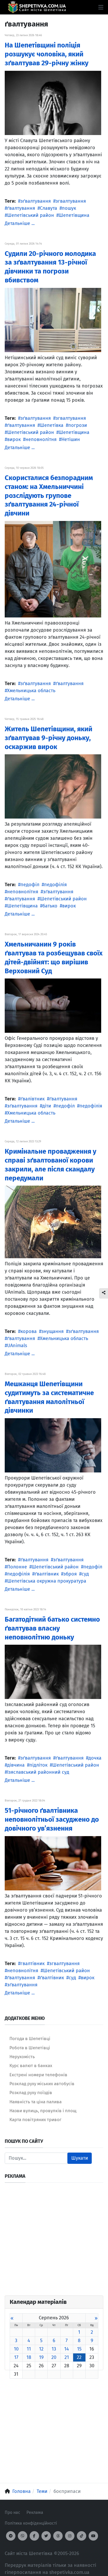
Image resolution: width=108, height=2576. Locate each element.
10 (16, 2349)
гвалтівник (33, 1964)
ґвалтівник (47, 1574)
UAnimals (17, 1346)
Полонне (17, 1567)
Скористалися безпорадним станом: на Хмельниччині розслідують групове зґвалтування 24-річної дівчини (49, 496)
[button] (101, 7)
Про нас (12, 2512)
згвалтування (71, 201)
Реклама (35, 2512)
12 (41, 2349)
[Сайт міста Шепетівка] (37, 7)
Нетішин (71, 439)
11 (29, 2349)
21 (67, 2357)
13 (54, 2349)
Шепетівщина (74, 215)
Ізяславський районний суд (38, 1772)
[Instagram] (70, 2536)
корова (29, 1331)
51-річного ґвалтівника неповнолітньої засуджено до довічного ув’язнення (52, 1819)
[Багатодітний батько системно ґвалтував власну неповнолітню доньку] (53, 1672)
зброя (70, 1574)
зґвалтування (36, 201)
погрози (78, 425)
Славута (48, 208)
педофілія (55, 885)
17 (16, 2357)
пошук (69, 208)
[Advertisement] (54, 2241)
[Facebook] (34, 2536)
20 (54, 2357)
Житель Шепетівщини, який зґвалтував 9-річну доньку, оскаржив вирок (48, 738)
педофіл (30, 885)
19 (41, 2357)
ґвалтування (21, 208)
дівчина (16, 1765)
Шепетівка (52, 425)
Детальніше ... (20, 223)
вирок (14, 439)
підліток (38, 1765)
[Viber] (23, 2536)
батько (50, 906)
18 (29, 2357)
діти (47, 1106)
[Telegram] (11, 2536)
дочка (95, 1758)
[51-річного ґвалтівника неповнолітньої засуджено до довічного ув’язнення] (53, 1863)
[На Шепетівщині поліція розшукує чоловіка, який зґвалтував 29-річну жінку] (53, 103)
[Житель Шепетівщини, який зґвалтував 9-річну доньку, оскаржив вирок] (53, 786)
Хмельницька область (31, 691)
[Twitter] (46, 2536)
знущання (53, 1331)
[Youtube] (93, 2536)
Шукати (80, 2158)
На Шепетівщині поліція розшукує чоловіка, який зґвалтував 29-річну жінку (47, 54)
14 (67, 2349)
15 (79, 2349)
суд (85, 1574)
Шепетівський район (31, 215)
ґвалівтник (33, 1099)
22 (79, 2357)
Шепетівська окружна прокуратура (47, 1581)
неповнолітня (41, 439)
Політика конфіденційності (31, 2523)
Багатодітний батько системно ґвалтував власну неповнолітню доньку (52, 1628)
